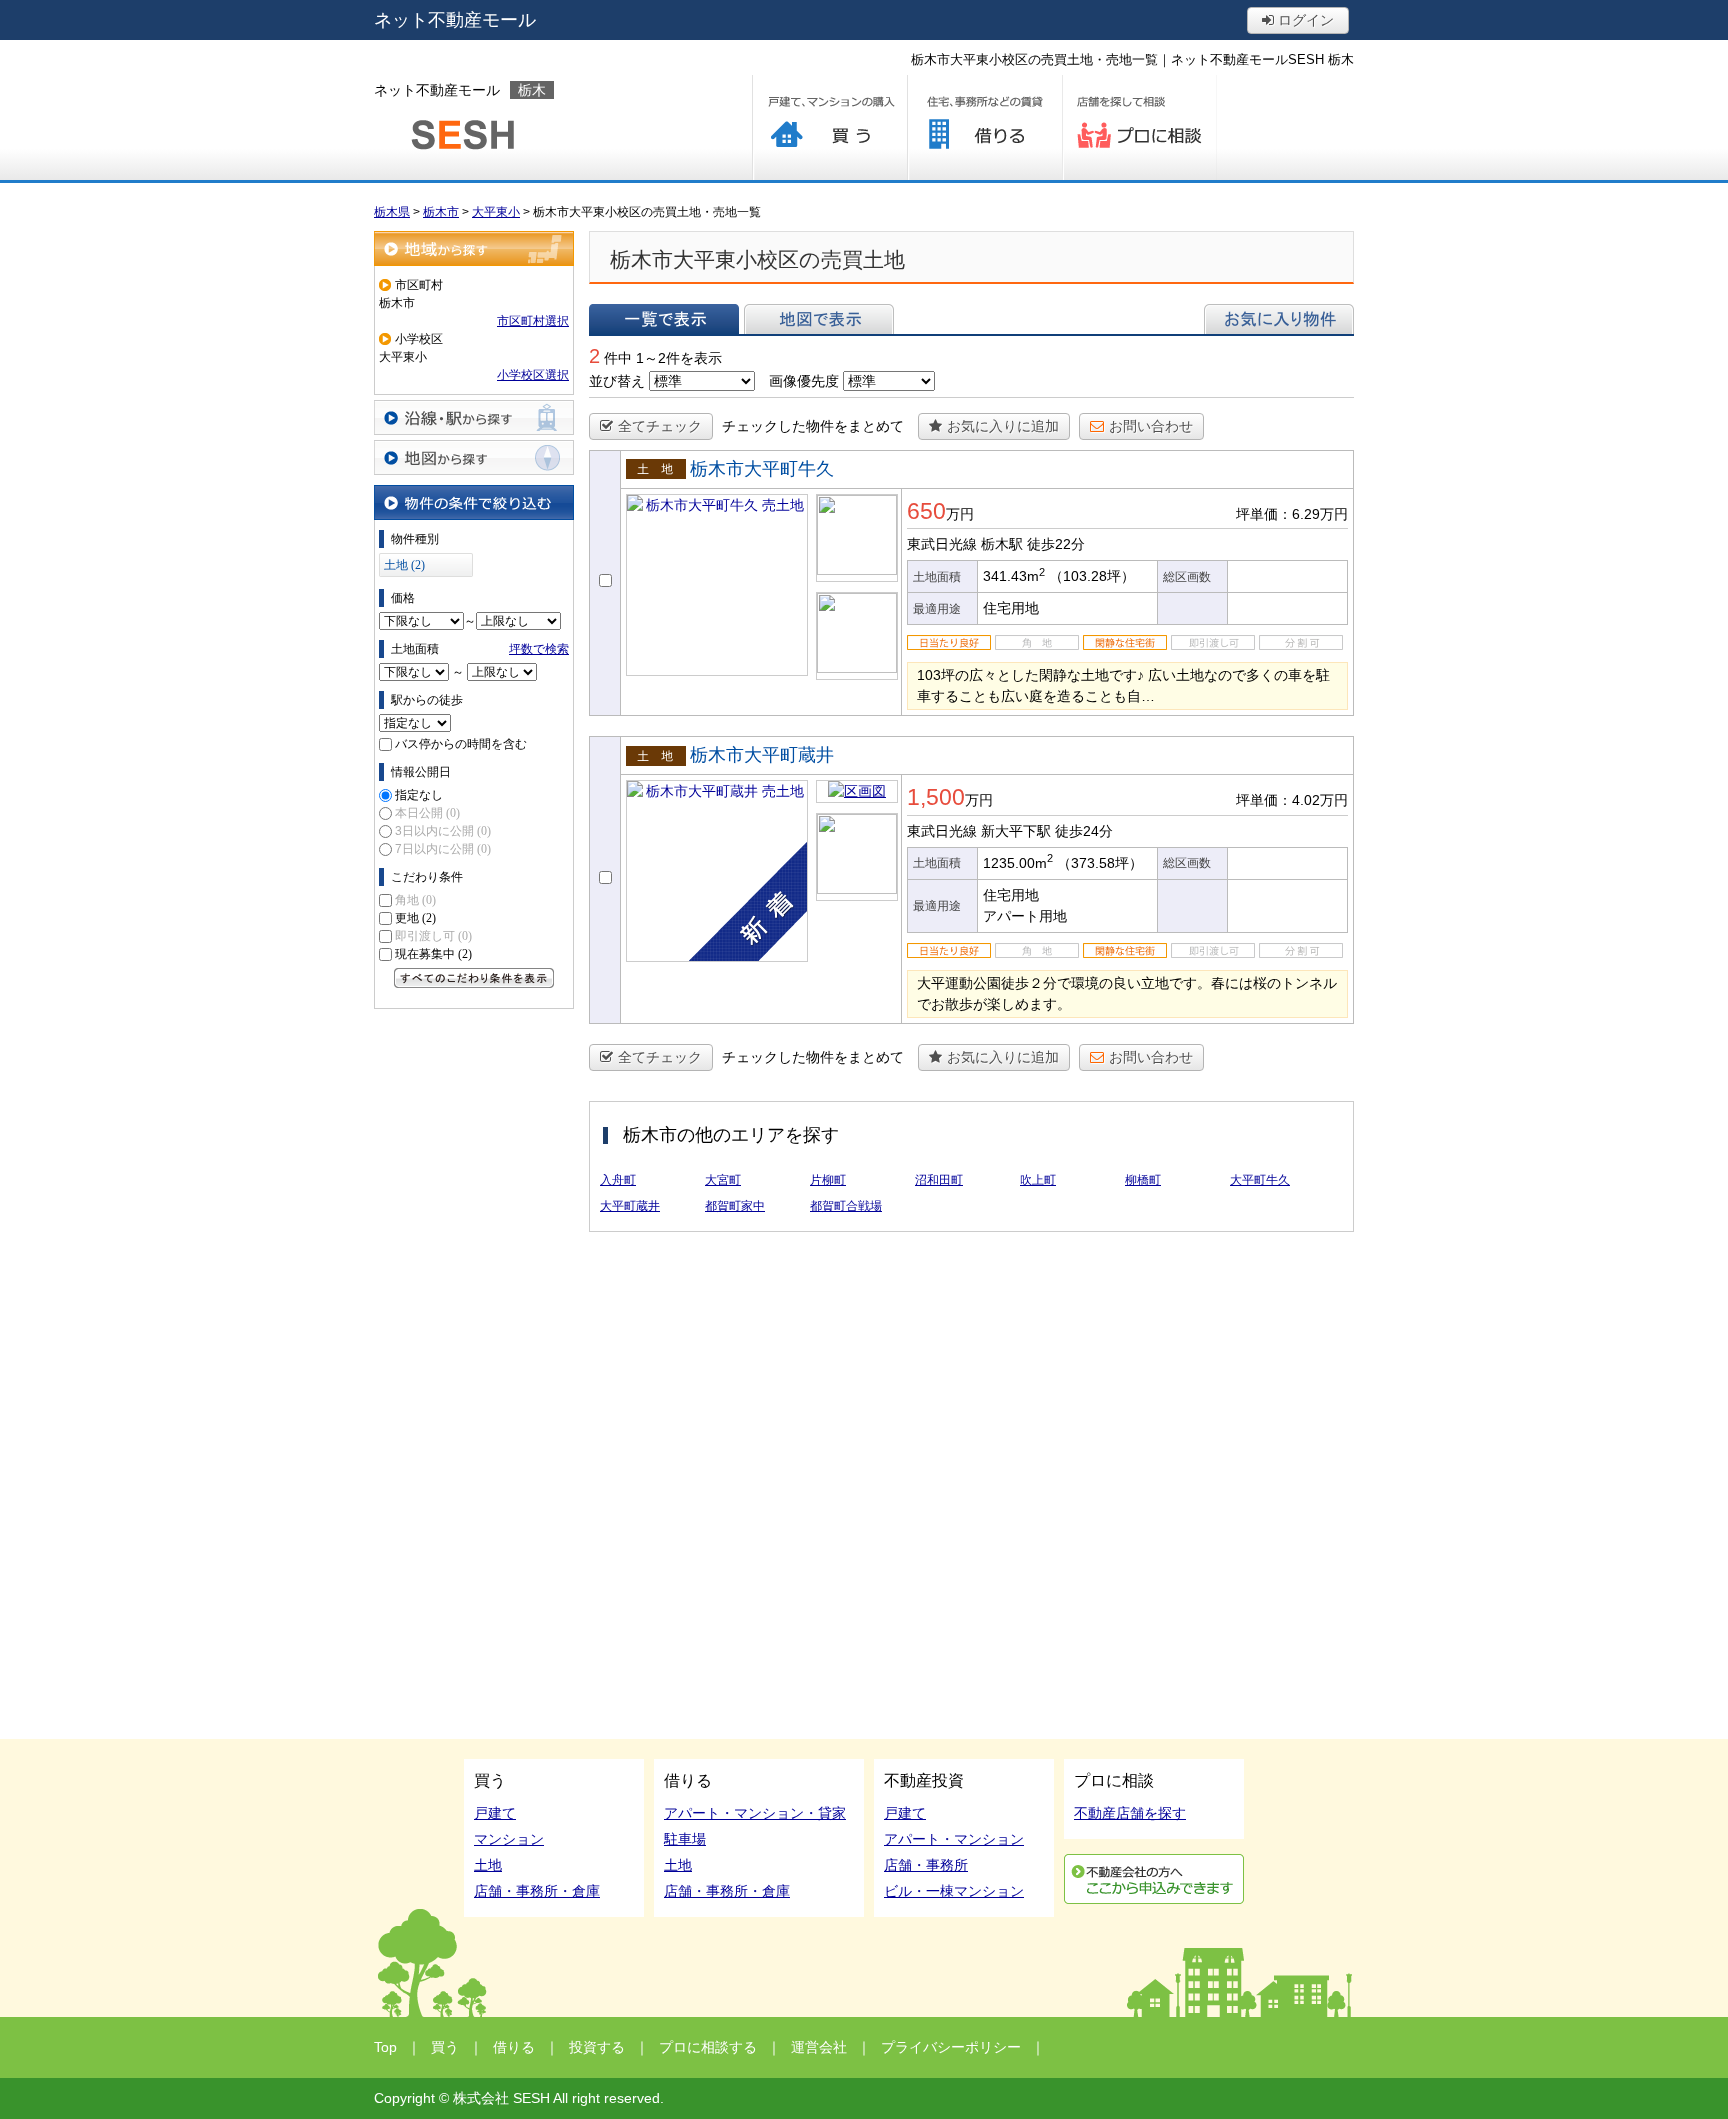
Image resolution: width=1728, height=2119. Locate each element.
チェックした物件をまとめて (813, 426)
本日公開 (427, 813)
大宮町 (723, 1180)
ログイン (1304, 20)
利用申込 (1154, 1879)
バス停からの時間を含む (461, 744)
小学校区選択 (533, 375)
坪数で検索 (539, 649)
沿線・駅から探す (474, 417)
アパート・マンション (954, 1839)
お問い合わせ (1151, 426)
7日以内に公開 (443, 849)
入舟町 (618, 1180)
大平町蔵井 (630, 1206)
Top (385, 2047)
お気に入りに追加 (1003, 426)
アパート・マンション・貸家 (755, 1813)
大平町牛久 (1260, 1180)
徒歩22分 (1056, 544)
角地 (415, 900)
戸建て (495, 1813)
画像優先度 (804, 381)
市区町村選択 (533, 321)
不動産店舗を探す (1130, 1813)
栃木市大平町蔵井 (762, 755)
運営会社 (819, 2047)
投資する (597, 2047)
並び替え (617, 381)
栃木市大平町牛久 (762, 469)
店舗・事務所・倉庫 (537, 1891)
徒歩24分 (1084, 831)
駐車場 (685, 1839)
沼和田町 (939, 1180)
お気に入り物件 (1279, 319)
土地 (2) (404, 565)
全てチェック (660, 426)
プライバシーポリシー (951, 2047)
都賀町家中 (735, 1206)
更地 (415, 918)
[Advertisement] (474, 1319)
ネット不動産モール (455, 20)
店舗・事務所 (926, 1865)
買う (829, 127)
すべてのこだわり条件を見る (474, 978)
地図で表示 (819, 319)
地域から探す (474, 248)
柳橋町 (1143, 1180)
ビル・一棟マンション (954, 1891)
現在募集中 (433, 954)
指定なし (419, 795)
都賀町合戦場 (846, 1206)
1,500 (936, 797)
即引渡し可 (433, 936)
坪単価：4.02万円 (1292, 800)
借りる (984, 127)
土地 (488, 1865)
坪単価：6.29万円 (1292, 514)
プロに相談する (1139, 127)
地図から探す (474, 457)
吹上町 (1038, 1180)
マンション (509, 1839)
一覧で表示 (664, 319)
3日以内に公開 (443, 831)
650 (926, 511)
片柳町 (828, 1180)
